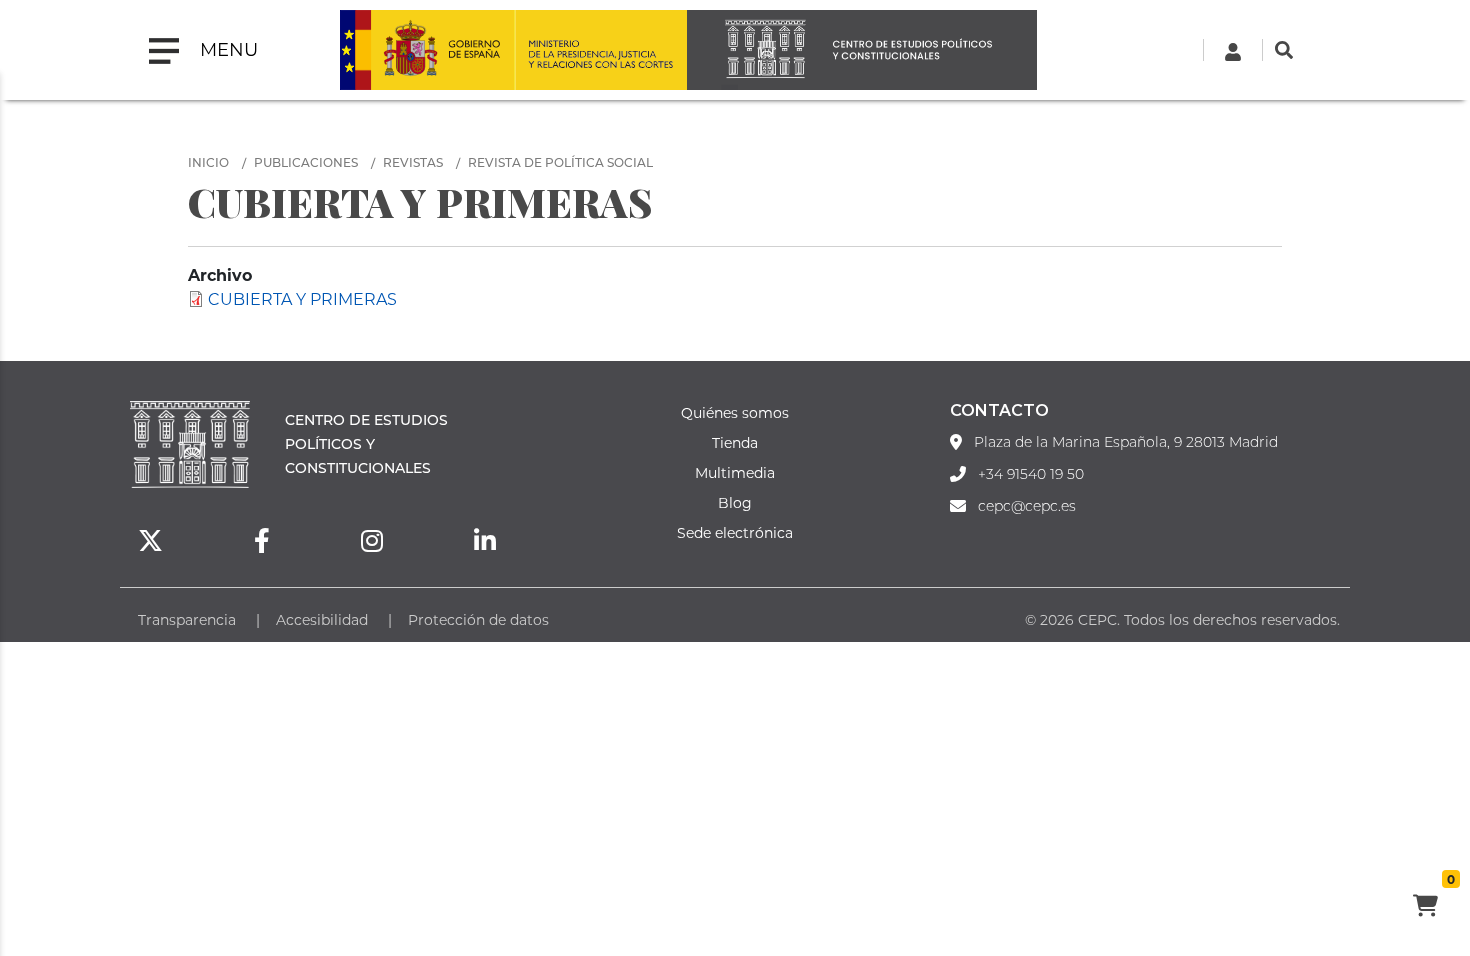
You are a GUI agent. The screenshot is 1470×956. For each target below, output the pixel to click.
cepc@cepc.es (1027, 506)
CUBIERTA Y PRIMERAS (302, 298)
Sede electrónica (735, 532)
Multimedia (735, 472)
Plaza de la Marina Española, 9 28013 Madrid (1126, 442)
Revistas (413, 162)
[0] (1425, 908)
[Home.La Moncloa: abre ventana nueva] (427, 50)
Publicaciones (306, 162)
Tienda (735, 442)
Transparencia (187, 619)
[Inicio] (862, 50)
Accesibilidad (322, 619)
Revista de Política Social (560, 162)
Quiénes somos (735, 412)
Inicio (208, 162)
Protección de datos (478, 619)
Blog (735, 502)
